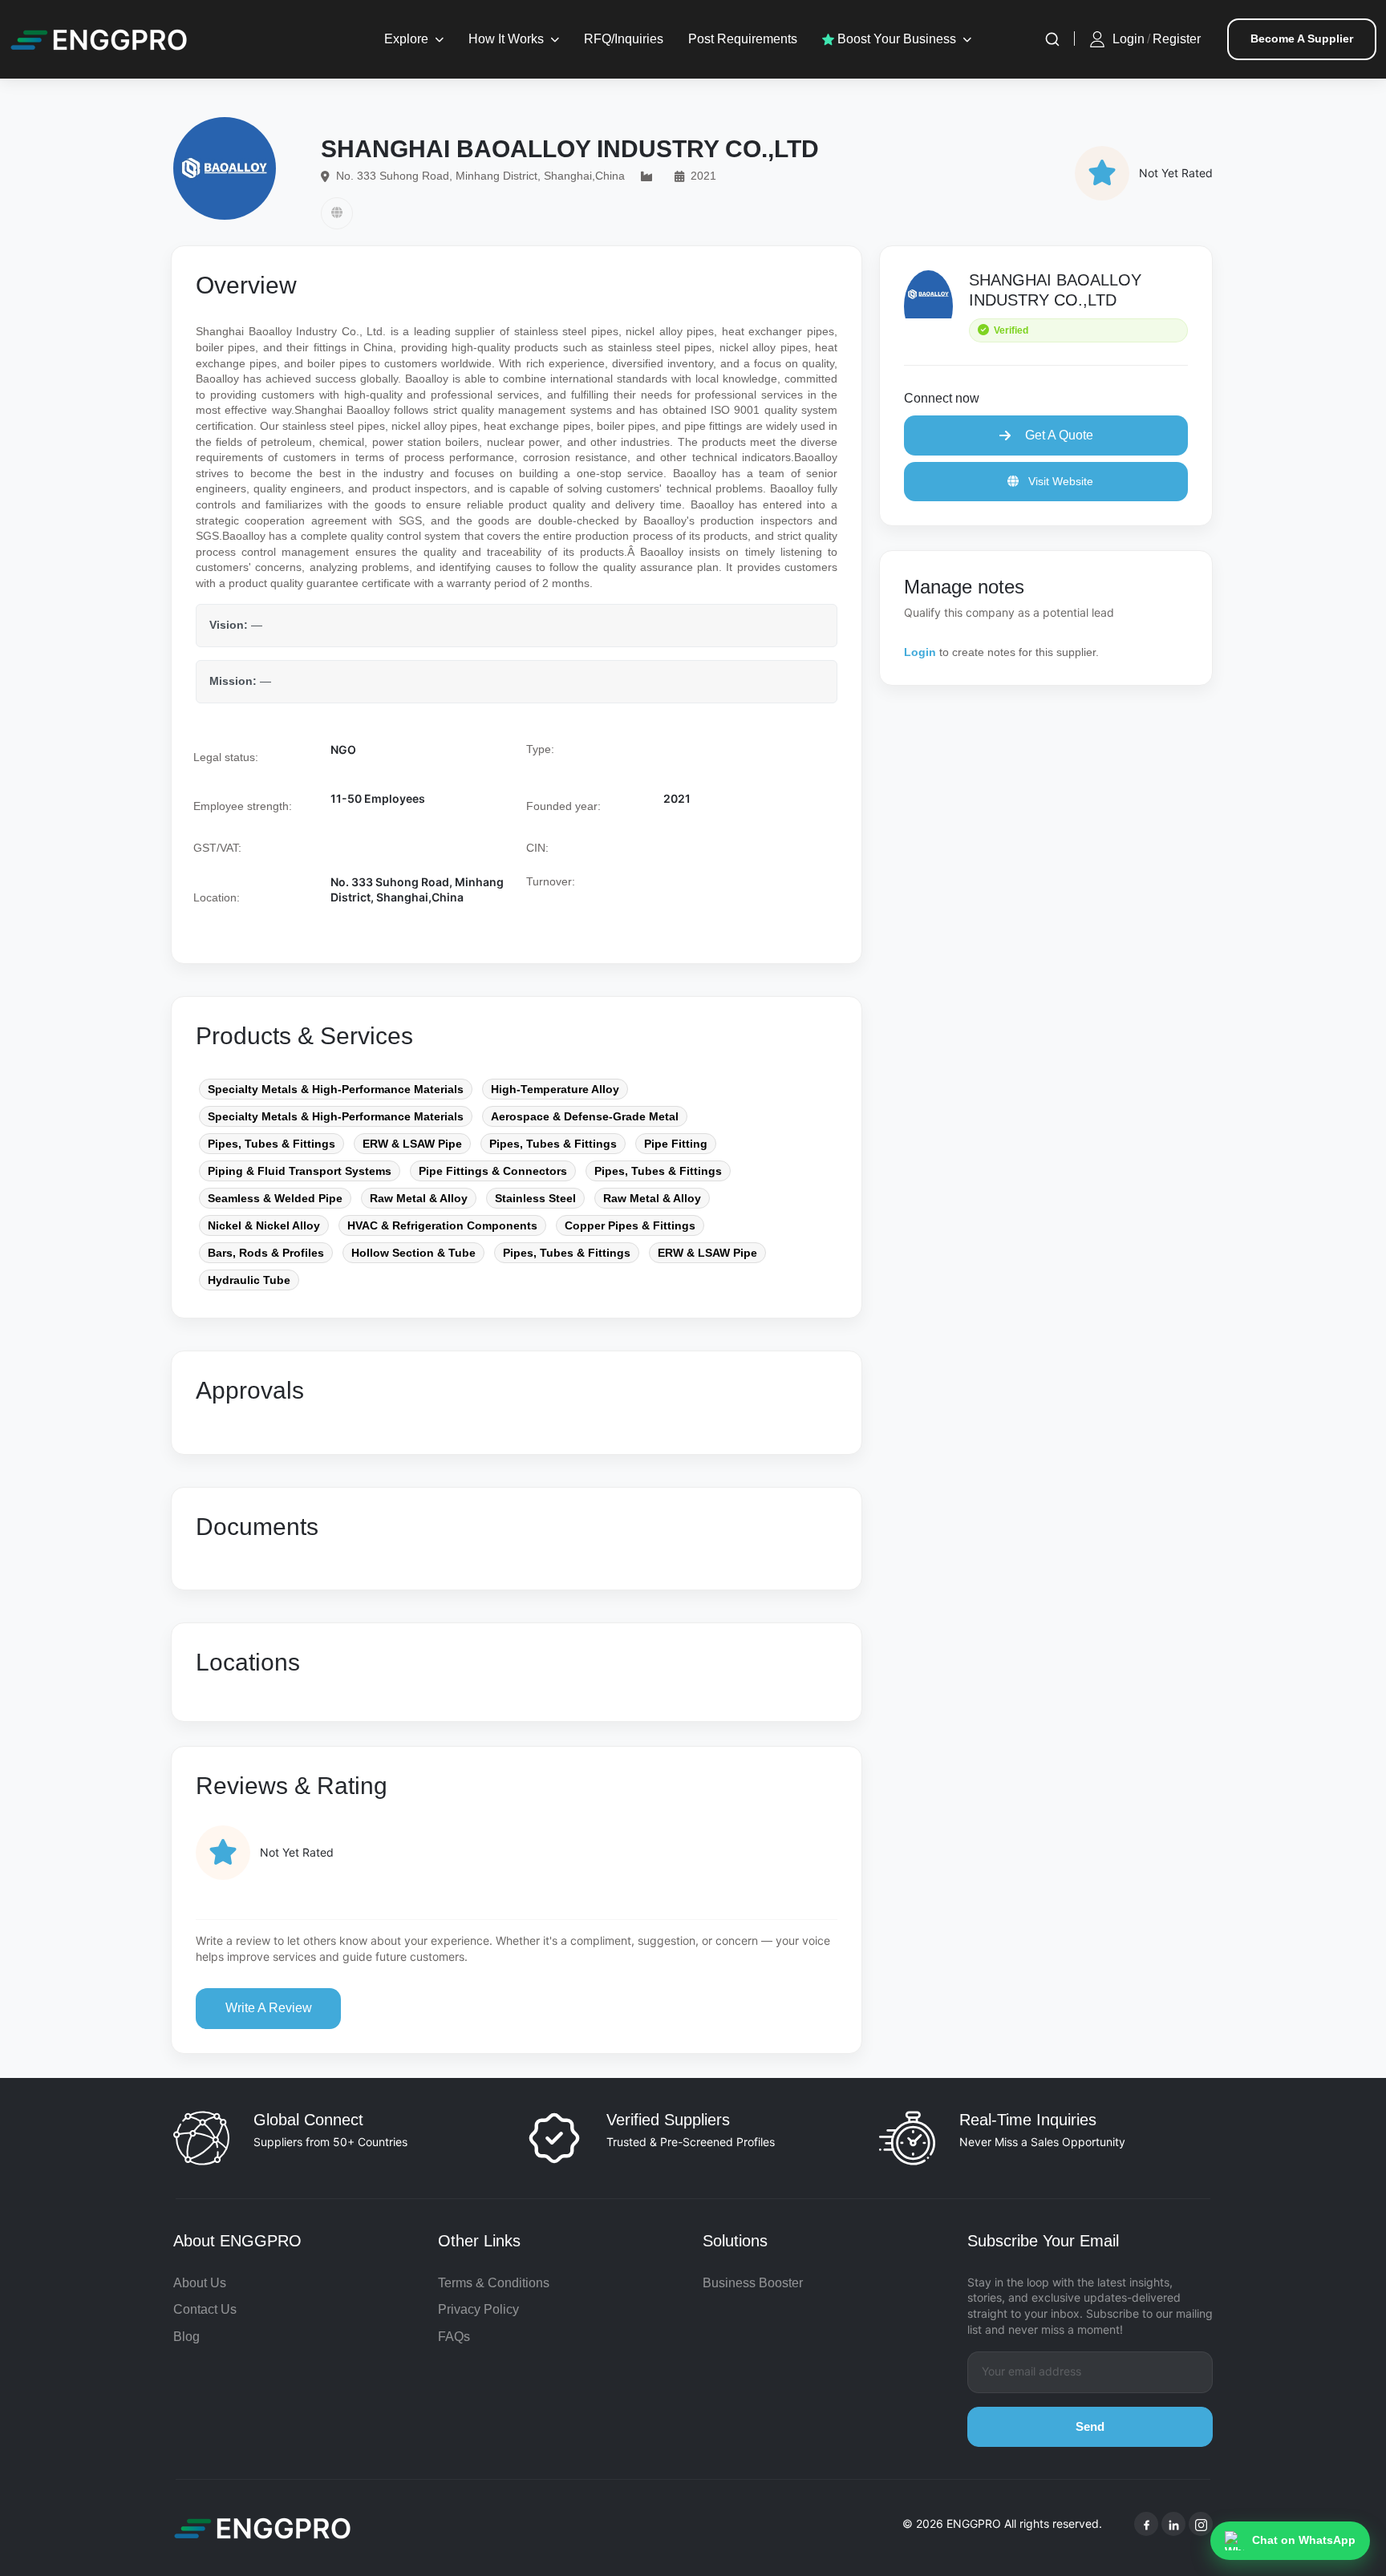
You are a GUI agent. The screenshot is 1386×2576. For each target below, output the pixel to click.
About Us (200, 2283)
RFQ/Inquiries (624, 39)
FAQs (454, 2337)
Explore (406, 39)
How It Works (506, 39)
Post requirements (743, 39)
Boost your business (895, 39)
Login (1129, 39)
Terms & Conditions (494, 2283)
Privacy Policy (478, 2309)
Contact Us (205, 2309)
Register (1177, 39)
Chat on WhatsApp (1304, 2540)
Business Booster (753, 2283)
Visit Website (1059, 481)
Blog (186, 2337)
